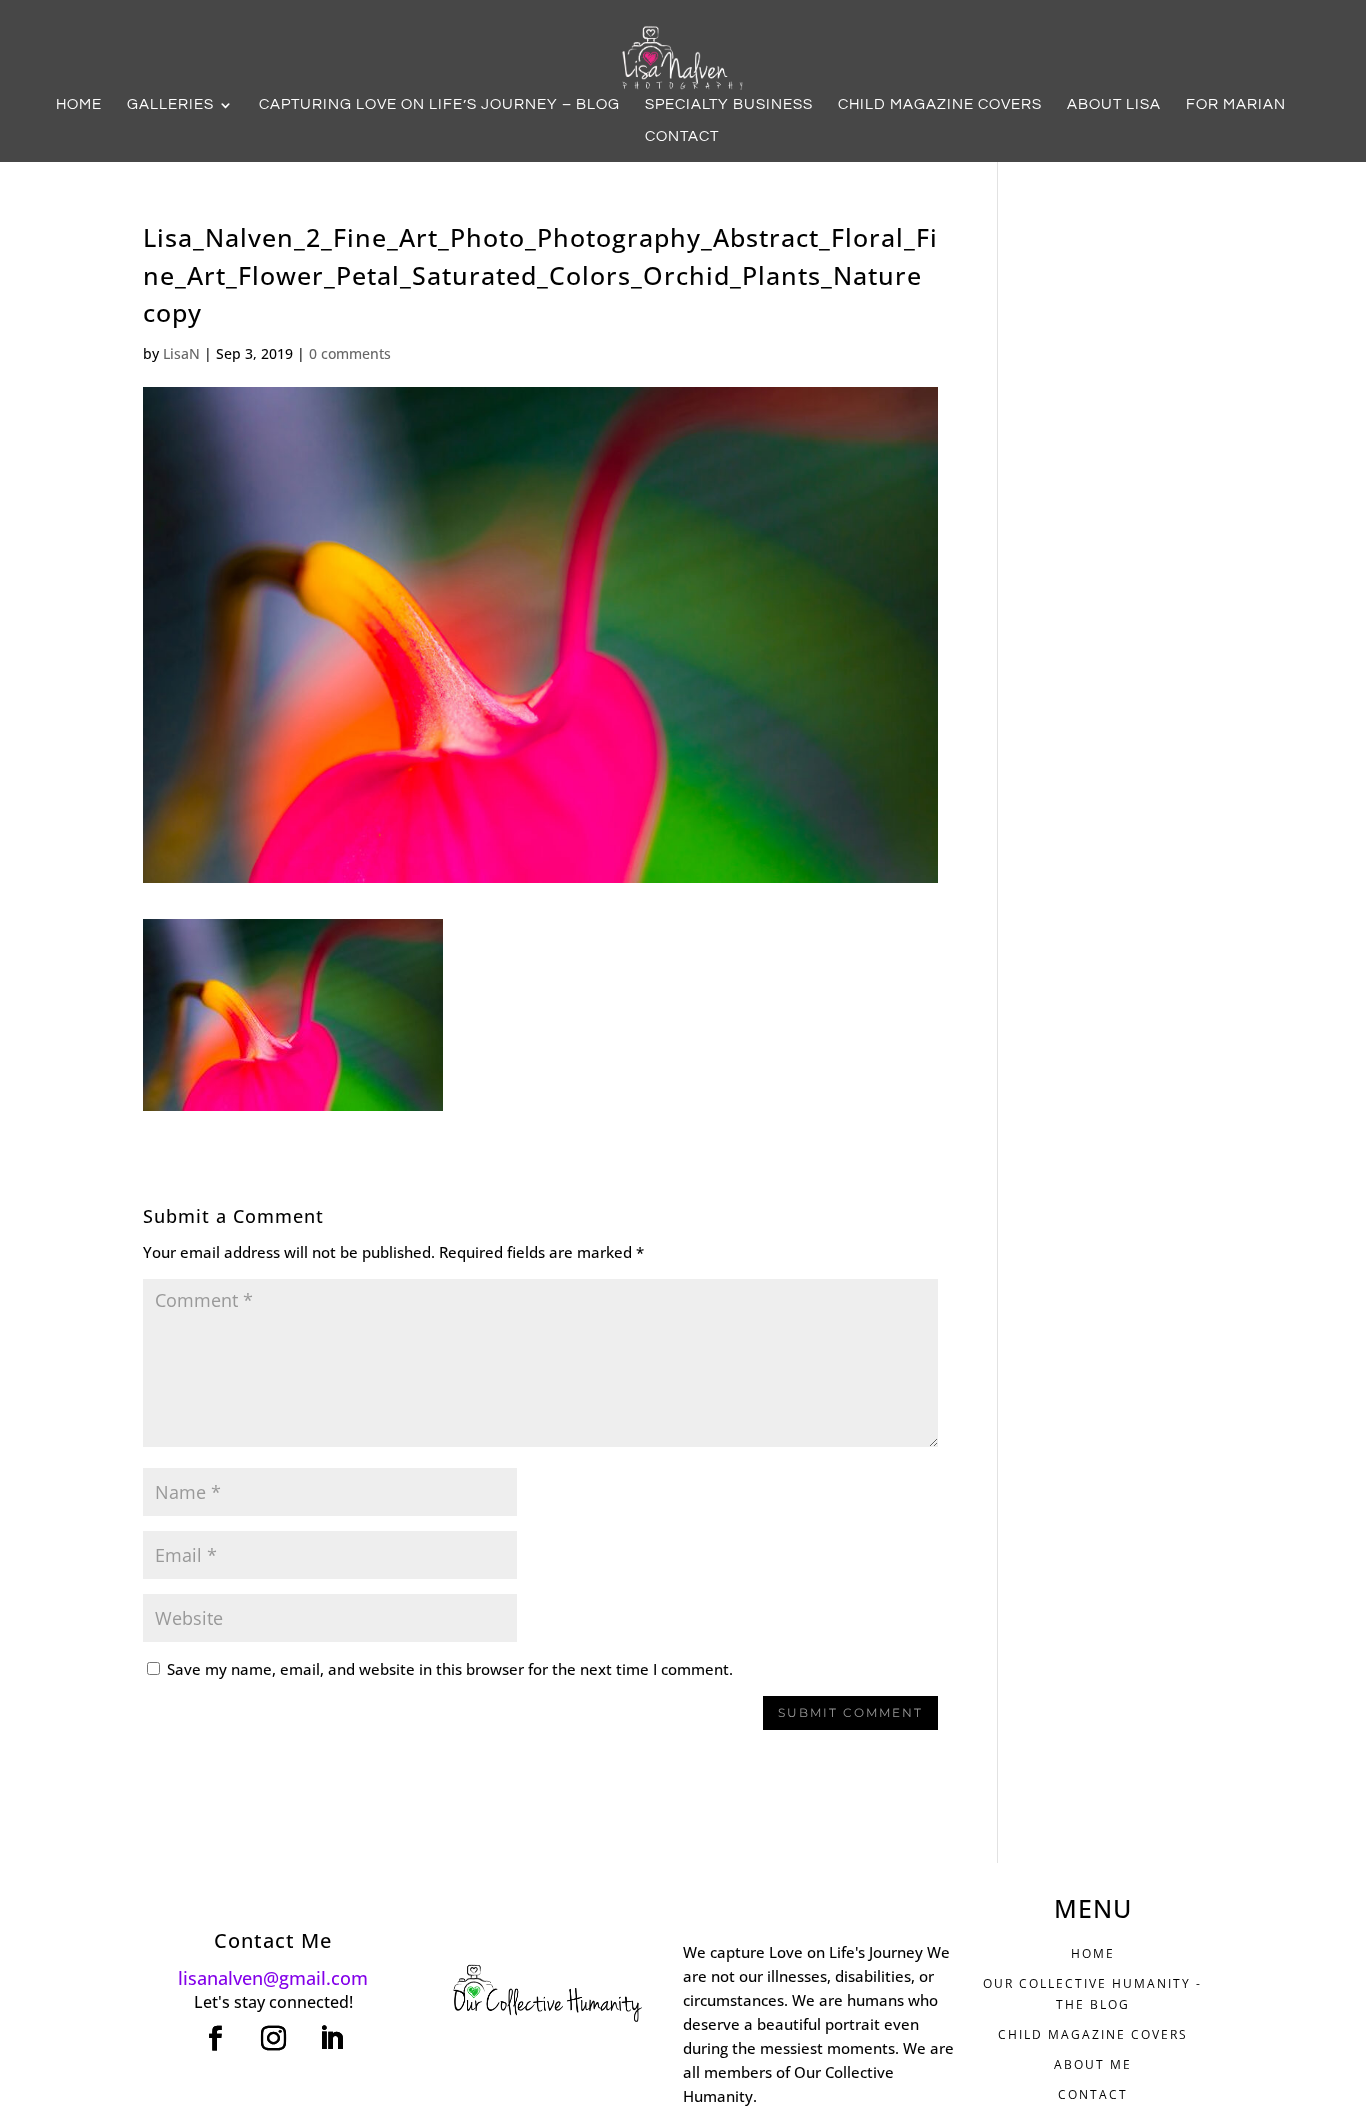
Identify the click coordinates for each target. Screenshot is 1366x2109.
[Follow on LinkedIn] (331, 2039)
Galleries (170, 105)
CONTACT (1093, 2094)
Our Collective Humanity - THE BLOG (1092, 1993)
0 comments (350, 353)
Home (79, 105)
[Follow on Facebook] (215, 2039)
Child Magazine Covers (940, 105)
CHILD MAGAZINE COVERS (1093, 2034)
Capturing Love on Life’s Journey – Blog (439, 105)
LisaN (181, 353)
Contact (682, 137)
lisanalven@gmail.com (273, 1978)
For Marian (1236, 105)
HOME (1093, 1953)
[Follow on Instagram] (273, 2039)
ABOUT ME (1093, 2064)
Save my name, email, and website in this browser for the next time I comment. (450, 1669)
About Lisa (1114, 105)
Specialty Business (729, 105)
